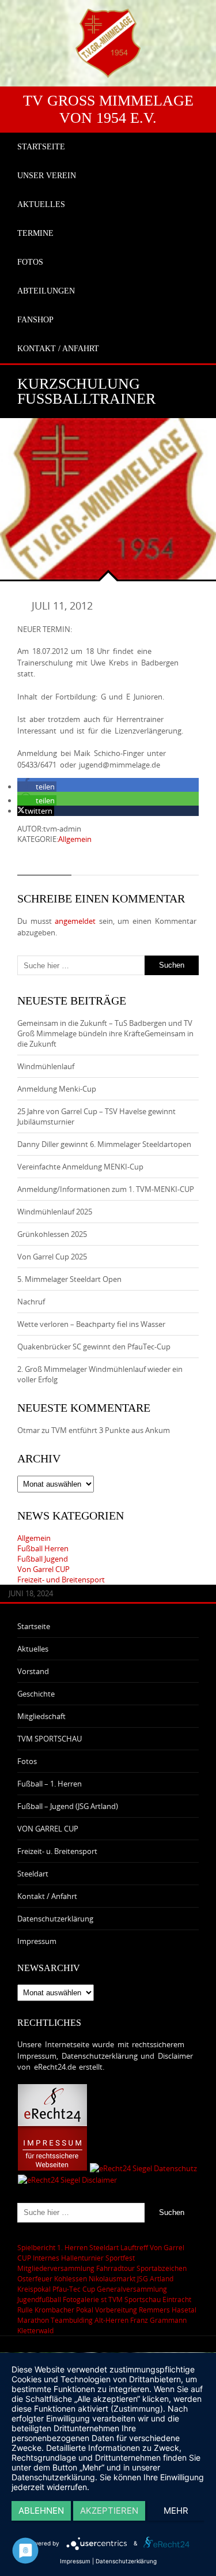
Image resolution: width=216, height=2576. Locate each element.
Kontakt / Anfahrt (47, 1896)
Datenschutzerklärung (55, 1919)
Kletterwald (35, 2330)
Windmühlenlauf (47, 1066)
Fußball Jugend (43, 1559)
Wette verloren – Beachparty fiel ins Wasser (91, 1324)
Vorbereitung (116, 2310)
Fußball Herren (43, 1548)
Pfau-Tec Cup (74, 2289)
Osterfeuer (35, 2278)
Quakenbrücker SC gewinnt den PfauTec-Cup (94, 1347)
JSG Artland (155, 2278)
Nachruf (31, 1302)
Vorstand (33, 1671)
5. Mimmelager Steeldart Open (69, 1279)
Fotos (27, 1761)
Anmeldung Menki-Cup (57, 1089)
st (104, 2299)
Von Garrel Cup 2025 (52, 1257)
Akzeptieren (109, 2511)
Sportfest (120, 2258)
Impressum (37, 1941)
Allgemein (75, 839)
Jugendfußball (39, 2299)
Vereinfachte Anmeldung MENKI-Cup (80, 1167)
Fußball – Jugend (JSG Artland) (68, 1806)
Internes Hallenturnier (68, 2258)
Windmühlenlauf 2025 (55, 1212)
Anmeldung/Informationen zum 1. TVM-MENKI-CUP (106, 1189)
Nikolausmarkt (112, 2278)
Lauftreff (134, 2247)
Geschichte (36, 1694)
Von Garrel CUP (43, 1569)
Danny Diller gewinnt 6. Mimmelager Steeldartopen (104, 1144)
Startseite (34, 1626)
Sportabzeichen (162, 2268)
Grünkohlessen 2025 (52, 1234)
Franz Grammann (158, 2320)
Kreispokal (34, 2289)
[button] (37, 787)
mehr (176, 2511)
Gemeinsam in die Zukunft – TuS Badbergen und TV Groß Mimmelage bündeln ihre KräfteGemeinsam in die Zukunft (105, 1033)
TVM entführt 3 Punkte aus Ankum (111, 1430)
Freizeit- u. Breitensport (57, 1851)
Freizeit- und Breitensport (61, 1580)
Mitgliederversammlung (56, 2268)
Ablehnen (41, 2511)
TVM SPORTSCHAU (50, 1739)
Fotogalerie (81, 2299)
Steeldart (33, 1874)
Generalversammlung (132, 2289)
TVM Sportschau (134, 2299)
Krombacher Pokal (64, 2310)
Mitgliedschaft (41, 1716)
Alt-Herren (111, 2320)
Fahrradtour (115, 2268)
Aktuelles (33, 1649)
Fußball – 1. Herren (50, 1784)
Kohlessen (71, 2278)
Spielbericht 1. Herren (52, 2247)
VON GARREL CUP (48, 1829)
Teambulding (72, 2320)
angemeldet (75, 921)
